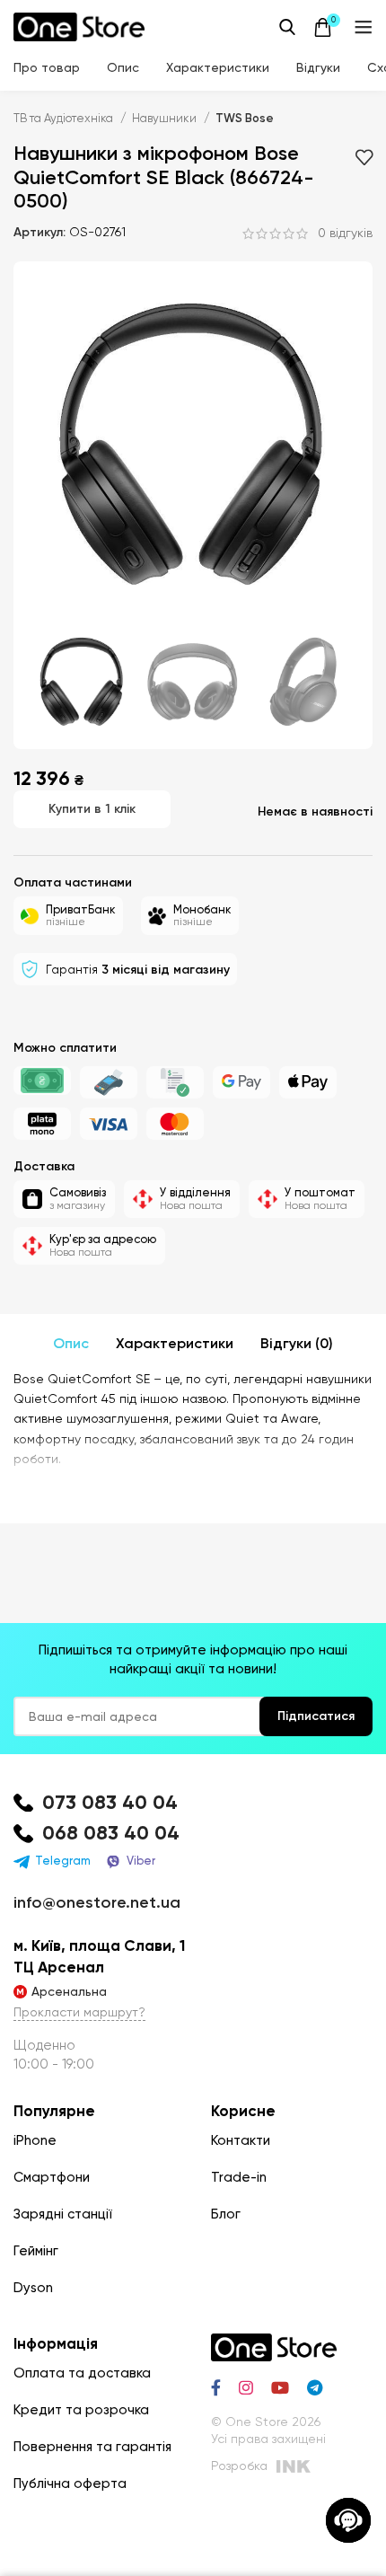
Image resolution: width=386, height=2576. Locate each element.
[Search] (287, 27)
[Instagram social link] (246, 2387)
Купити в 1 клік (92, 809)
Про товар (47, 67)
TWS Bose (245, 118)
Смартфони (52, 2177)
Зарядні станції (63, 2214)
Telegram (63, 1861)
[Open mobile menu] (364, 27)
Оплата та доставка (82, 2373)
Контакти (241, 2140)
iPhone (35, 2140)
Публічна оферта (70, 2483)
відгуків (345, 234)
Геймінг (36, 2251)
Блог (226, 2214)
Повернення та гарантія (92, 2447)
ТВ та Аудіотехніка (65, 118)
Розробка (239, 2466)
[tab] (71, 1344)
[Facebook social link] (216, 2387)
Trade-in (239, 2177)
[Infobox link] (193, 1803)
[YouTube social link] (280, 2387)
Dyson (33, 2288)
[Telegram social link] (315, 2387)
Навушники (166, 118)
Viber (141, 1861)
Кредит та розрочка (81, 2410)
